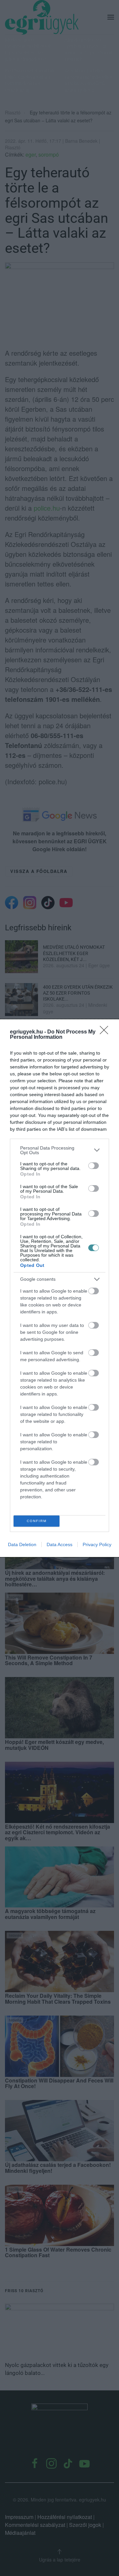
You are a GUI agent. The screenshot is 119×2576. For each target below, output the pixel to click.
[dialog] (59, 1288)
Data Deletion (22, 1544)
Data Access (59, 1544)
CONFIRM (37, 1521)
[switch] (94, 1166)
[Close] (106, 1032)
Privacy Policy (97, 1544)
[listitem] (59, 1150)
